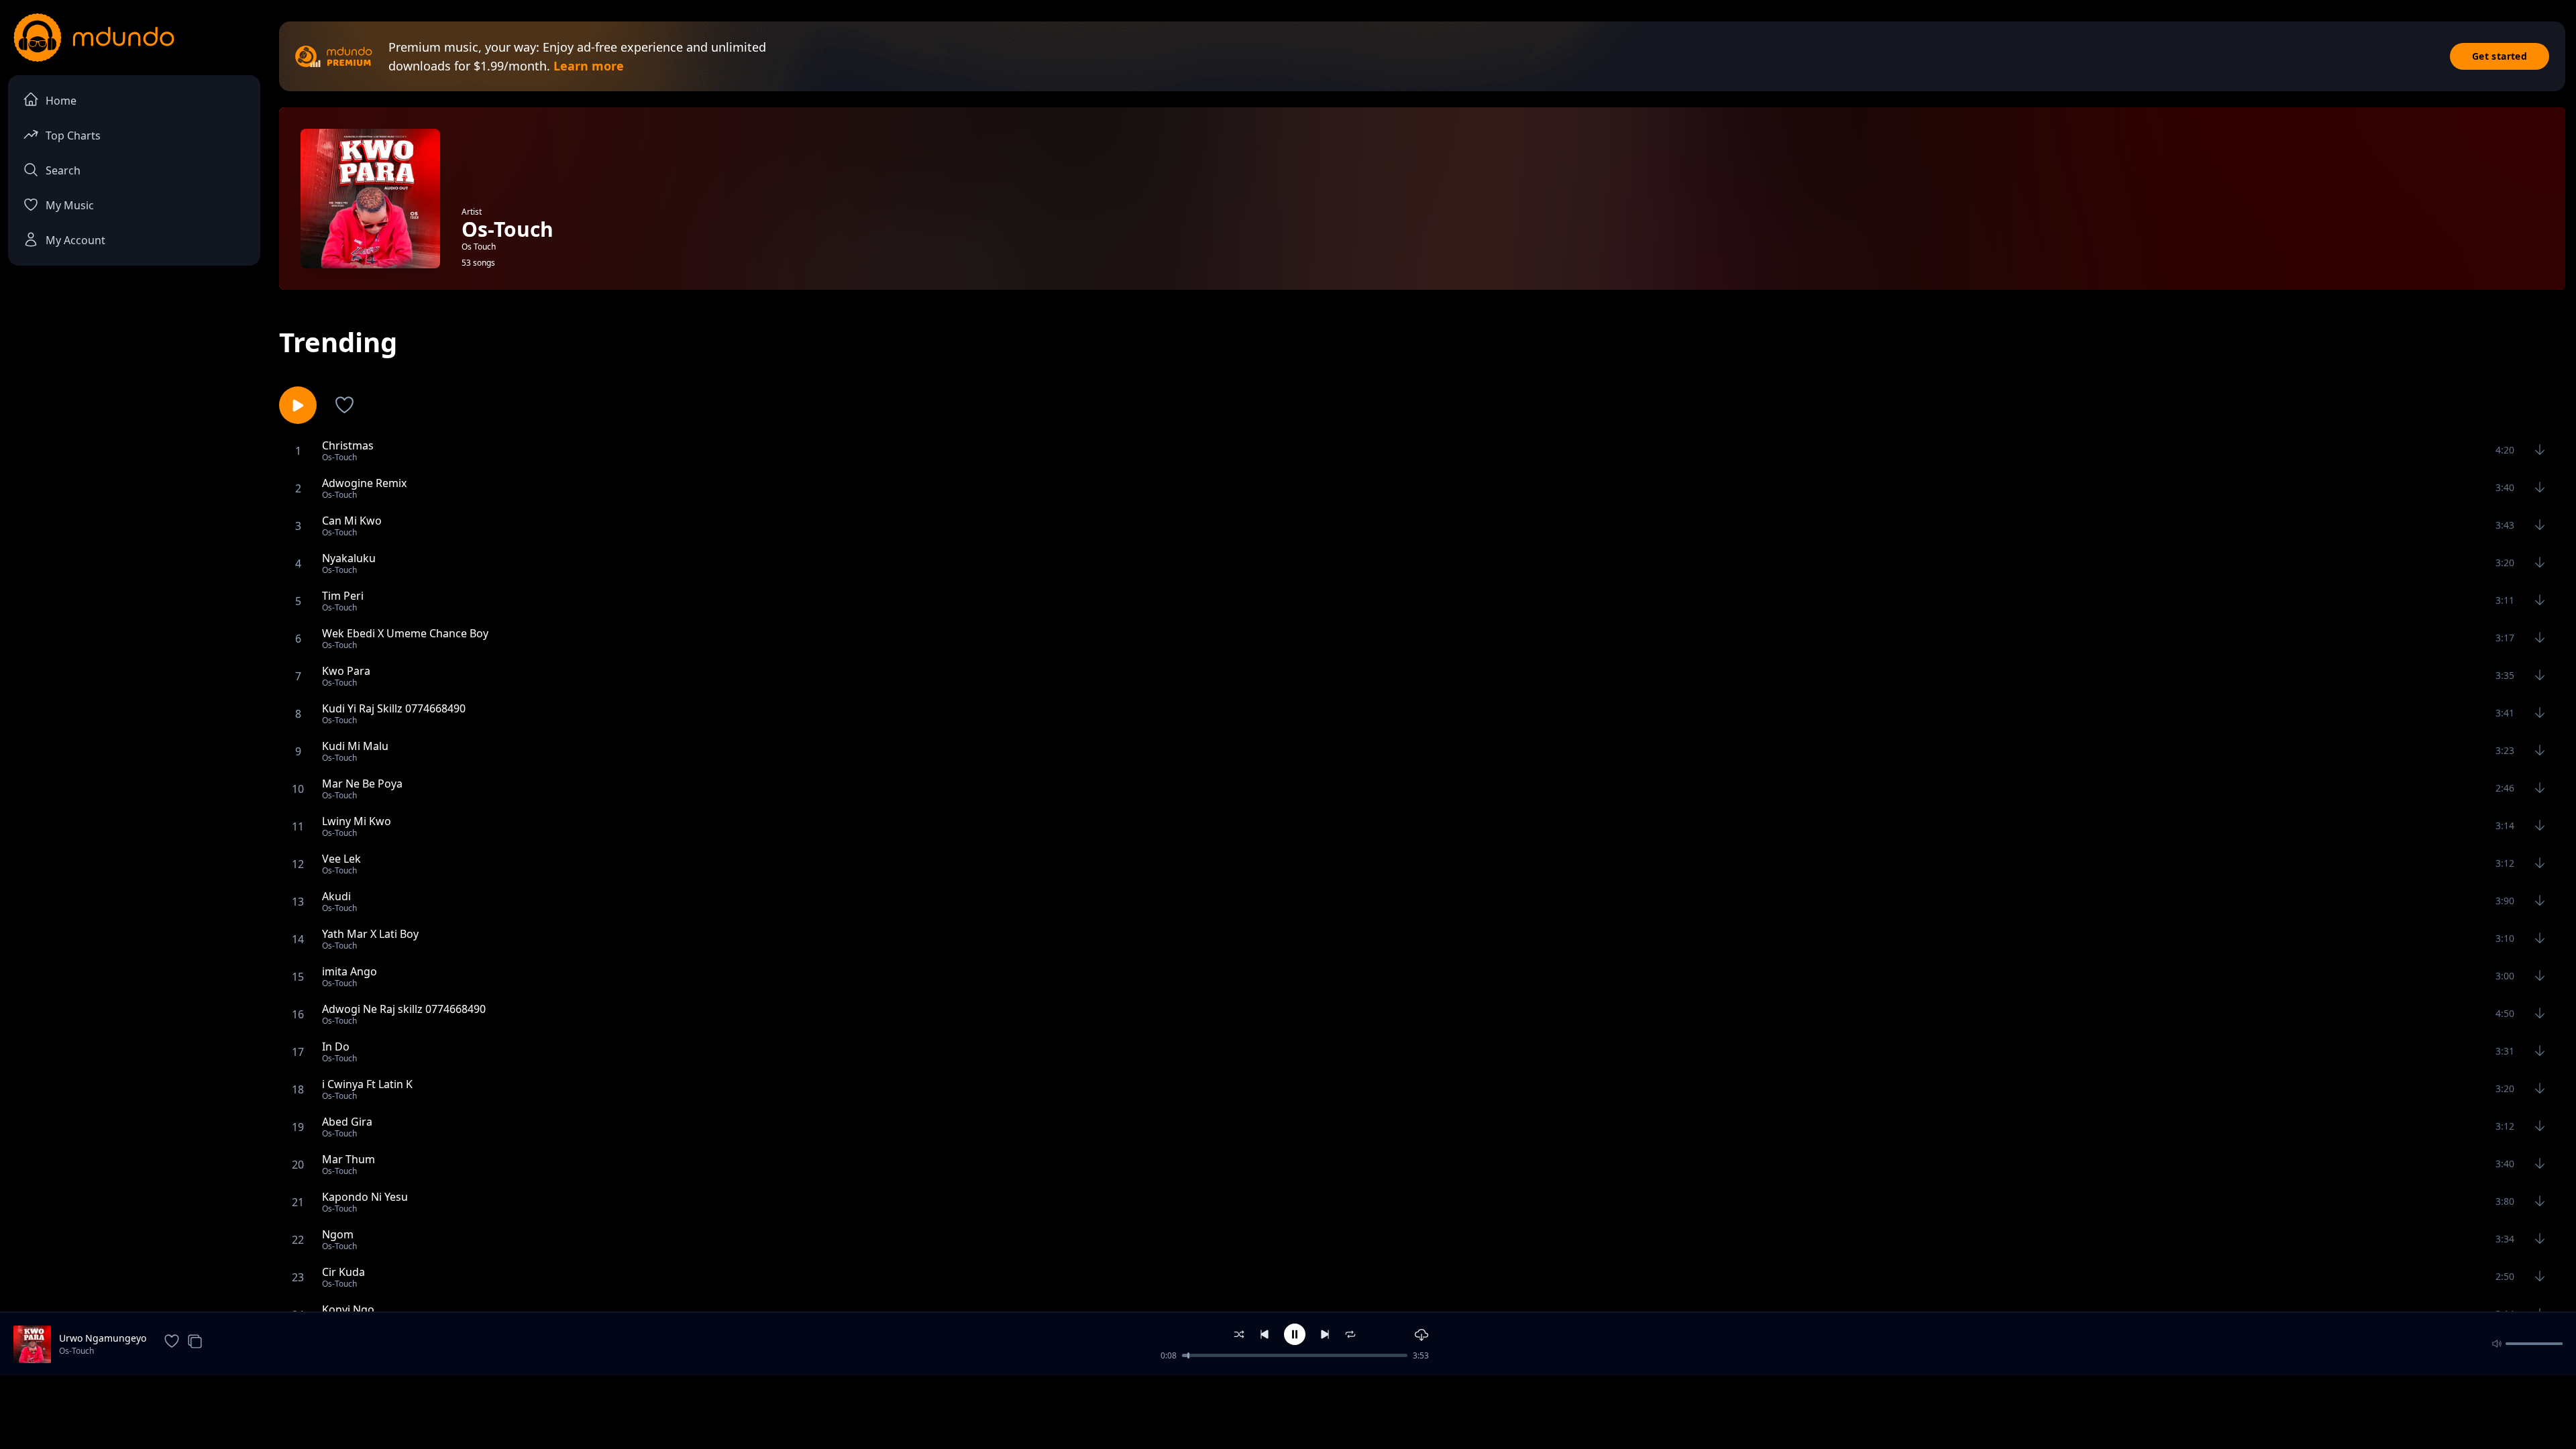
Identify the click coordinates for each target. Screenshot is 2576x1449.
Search (63, 170)
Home (61, 101)
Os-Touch (76, 1351)
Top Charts (73, 136)
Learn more (589, 66)
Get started (2500, 56)
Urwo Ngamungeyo (103, 1338)
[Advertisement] (1288, 1411)
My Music (70, 205)
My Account (75, 240)
